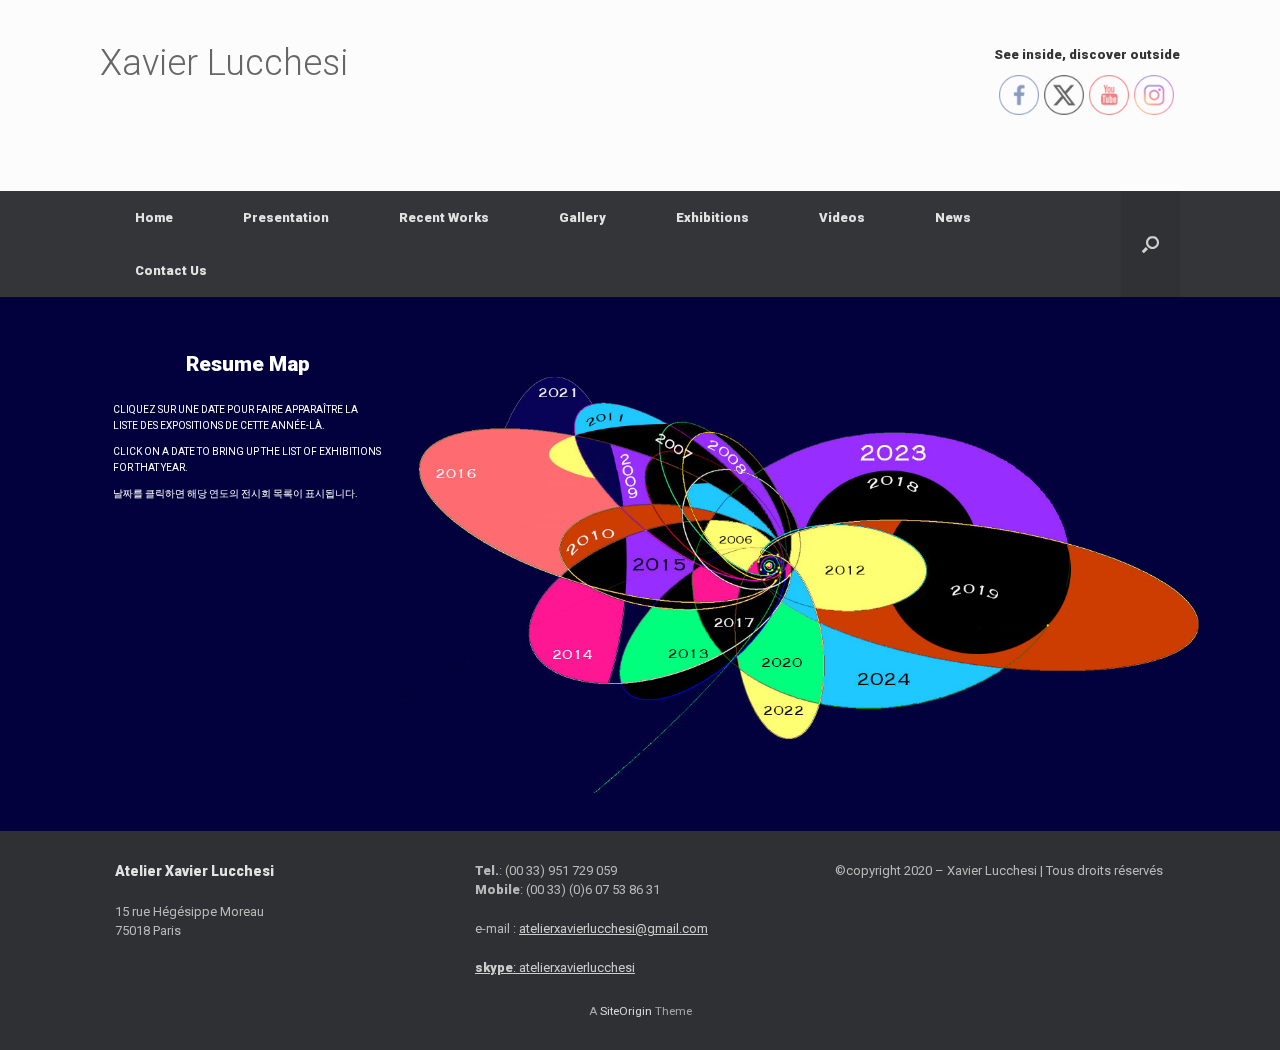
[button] (1150, 244)
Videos (842, 217)
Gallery (582, 217)
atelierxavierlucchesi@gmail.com (613, 928)
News (953, 217)
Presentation (286, 217)
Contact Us (171, 270)
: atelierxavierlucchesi (555, 967)
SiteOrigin (626, 1011)
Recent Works (444, 217)
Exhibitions (712, 217)
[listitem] (550, 406)
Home (154, 217)
